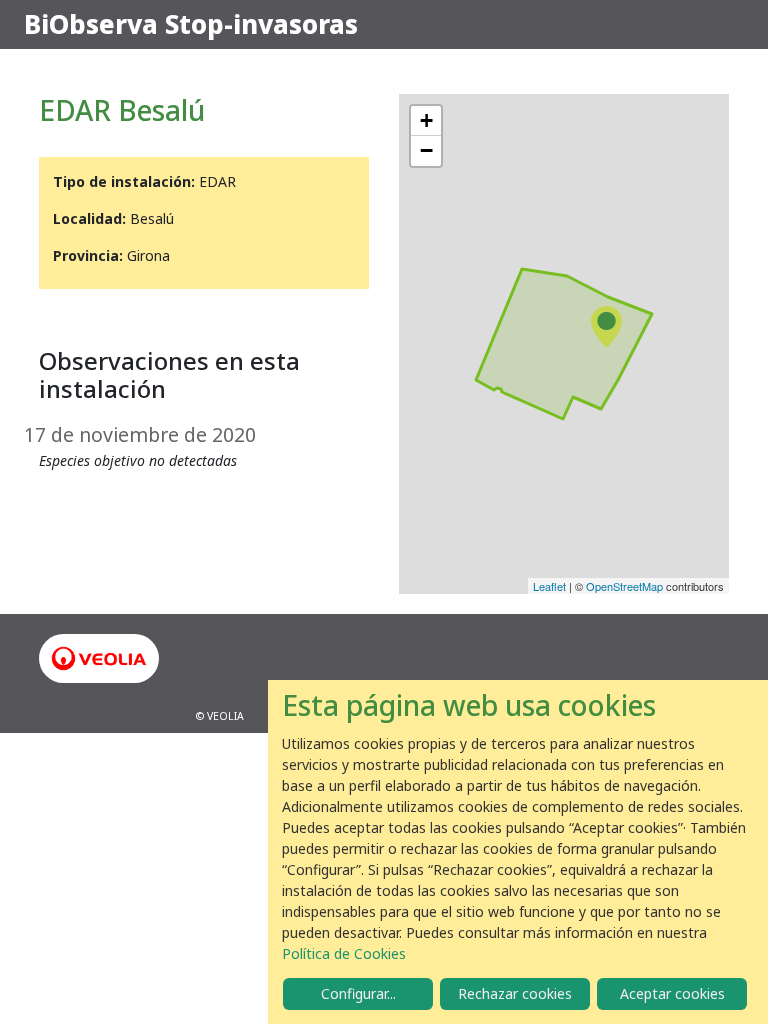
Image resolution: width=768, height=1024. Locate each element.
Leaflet (549, 586)
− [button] (426, 150)
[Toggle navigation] (716, 25)
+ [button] (426, 120)
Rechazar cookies (515, 993)
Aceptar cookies (672, 993)
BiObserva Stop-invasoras (191, 24)
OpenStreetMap (624, 586)
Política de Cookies (344, 953)
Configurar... (358, 993)
